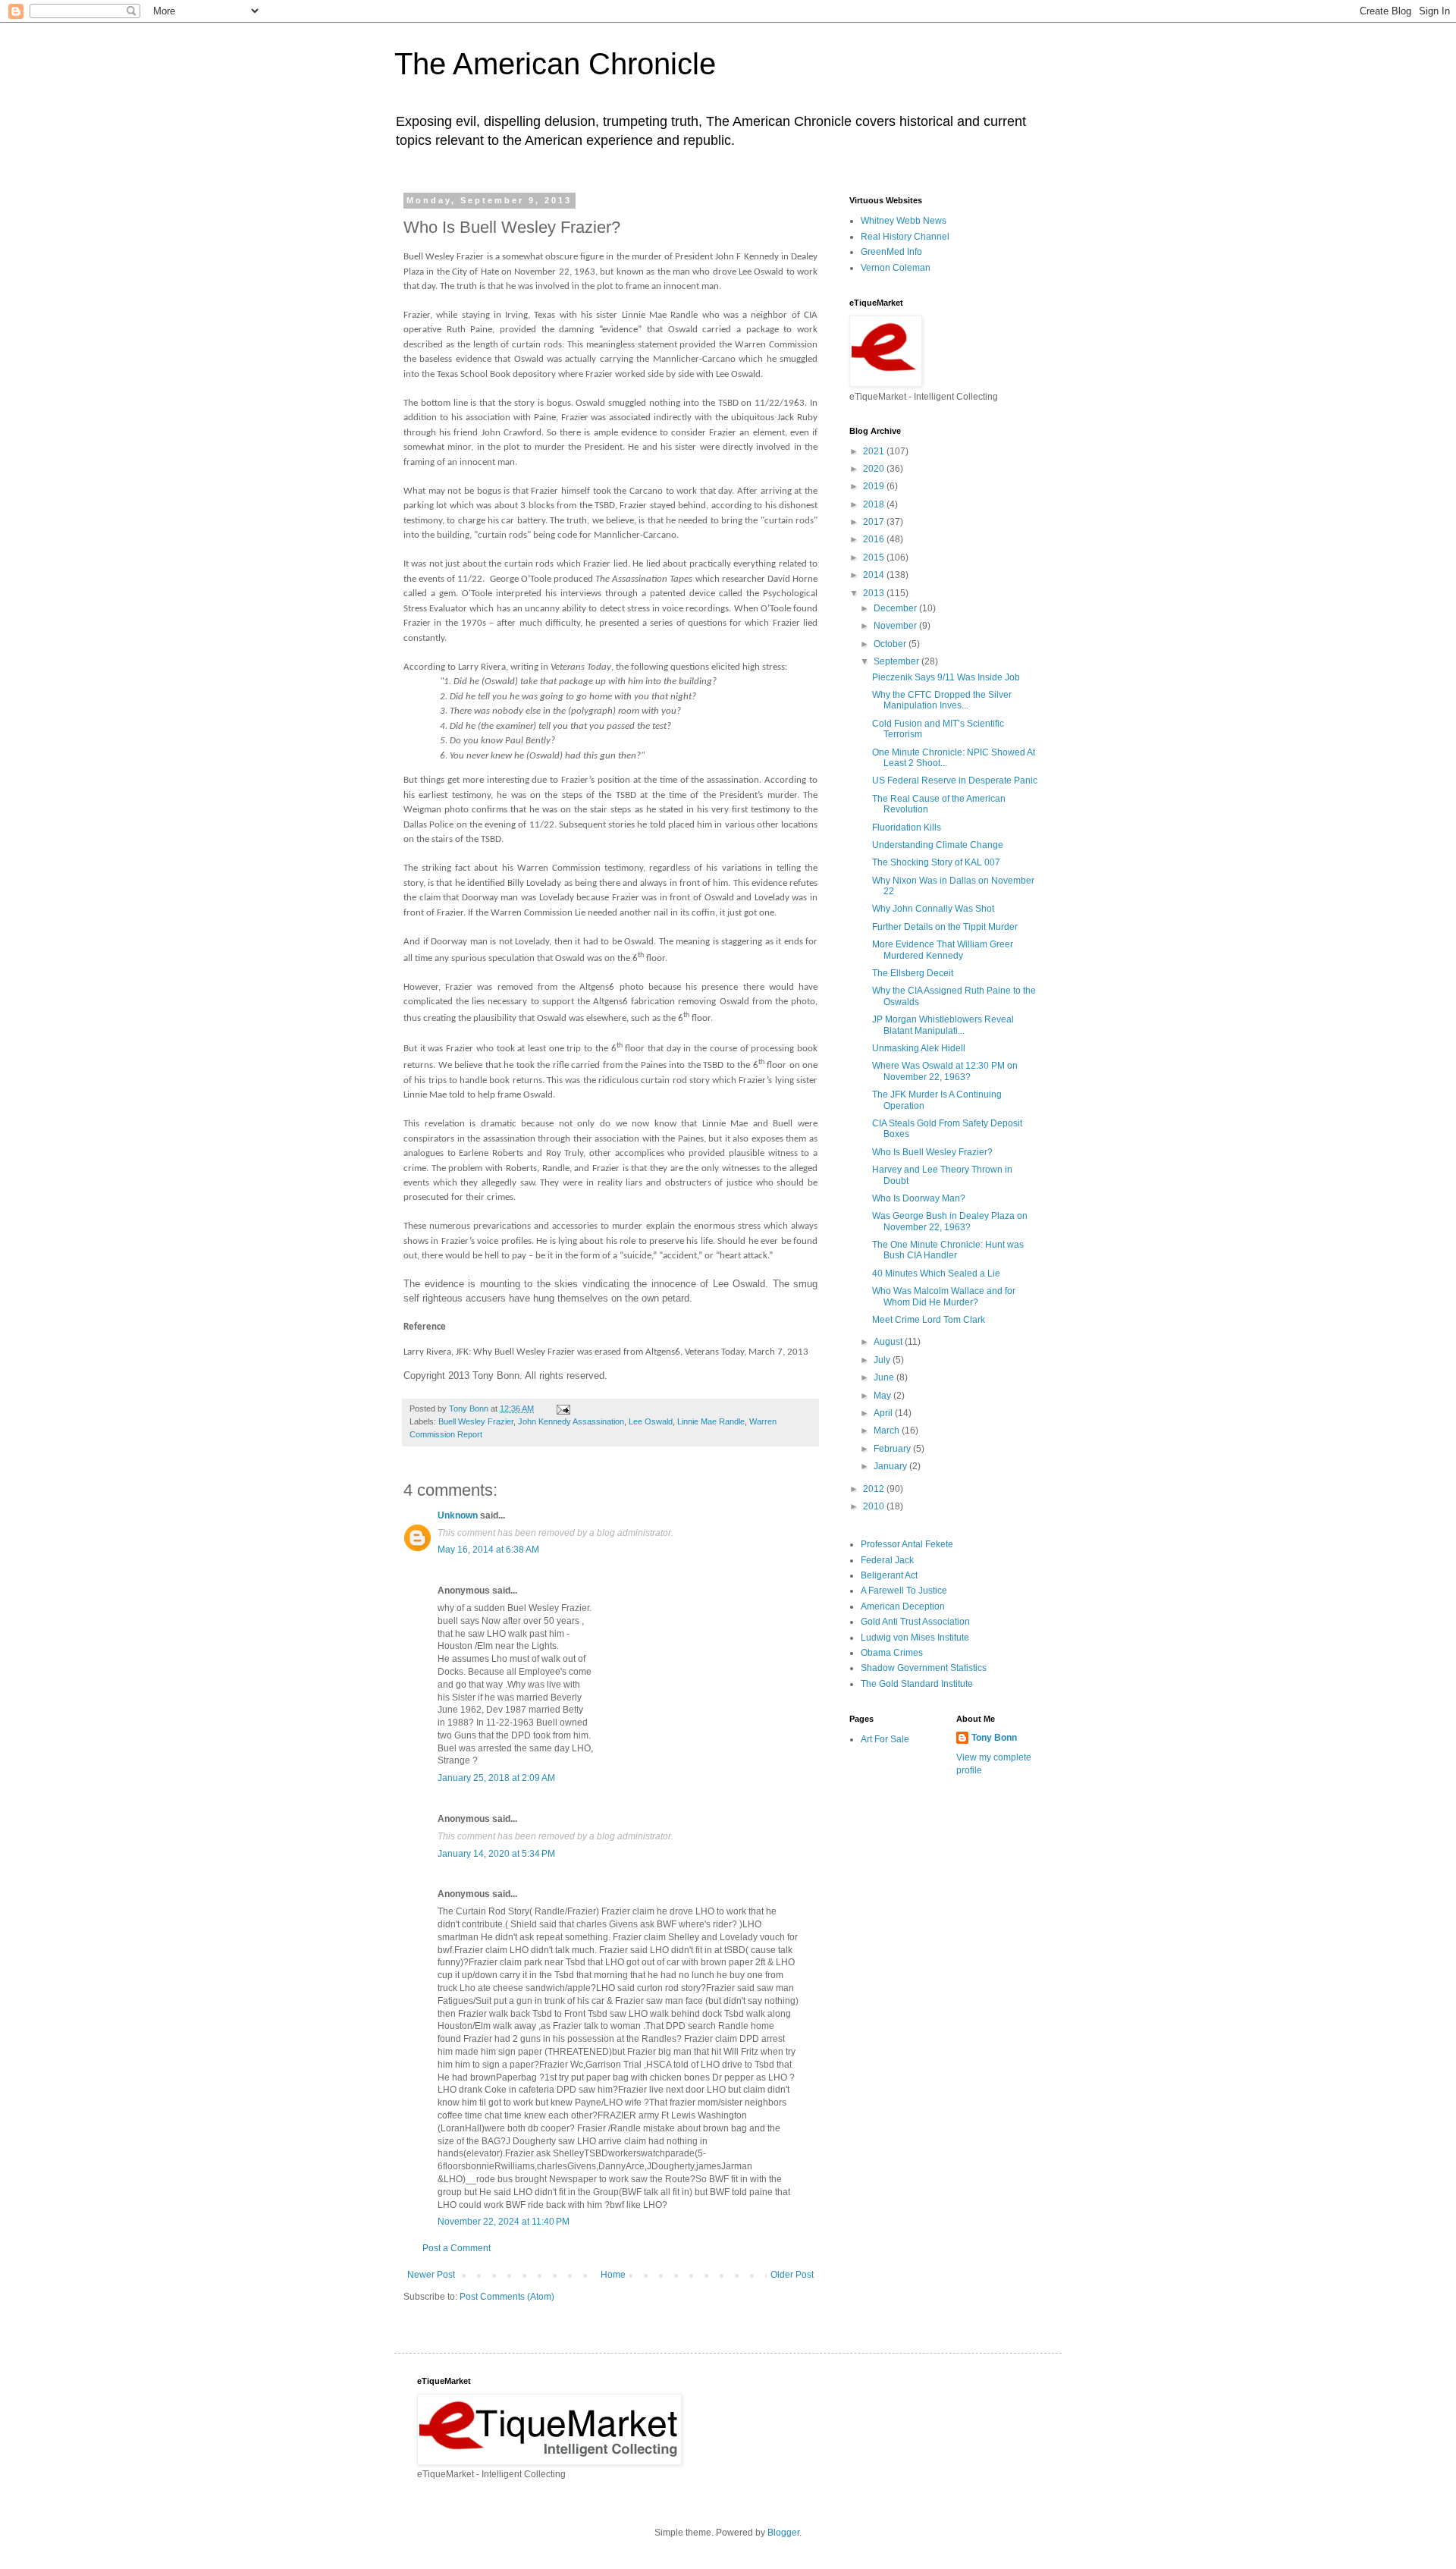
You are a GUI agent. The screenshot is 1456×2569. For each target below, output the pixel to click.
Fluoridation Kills (907, 828)
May (883, 1396)
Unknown (458, 1515)
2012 (875, 1489)
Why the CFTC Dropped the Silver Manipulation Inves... (942, 700)
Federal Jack (887, 1560)
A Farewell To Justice (904, 1591)
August (889, 1342)
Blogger (783, 2533)
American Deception (903, 1606)
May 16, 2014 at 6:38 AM (488, 1550)
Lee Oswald (651, 1421)
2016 (875, 539)
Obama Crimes (892, 1653)
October (891, 644)
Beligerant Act (889, 1575)
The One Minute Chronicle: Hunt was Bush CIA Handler (948, 1250)
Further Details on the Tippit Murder (945, 927)
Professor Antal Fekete (907, 1544)
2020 (875, 469)
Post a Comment (457, 2248)
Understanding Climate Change (938, 845)
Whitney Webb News (904, 221)
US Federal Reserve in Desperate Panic (955, 780)
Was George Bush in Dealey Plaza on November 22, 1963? (950, 1221)
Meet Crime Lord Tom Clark (929, 1320)
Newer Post (431, 2275)
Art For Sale (885, 1739)
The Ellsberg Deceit (913, 973)
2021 (875, 451)
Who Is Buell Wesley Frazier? (932, 1152)
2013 (875, 593)
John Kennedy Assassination (571, 1421)
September (897, 661)
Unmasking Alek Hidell (919, 1048)
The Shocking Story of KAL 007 (936, 862)
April (884, 1413)
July (883, 1360)
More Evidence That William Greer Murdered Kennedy (943, 950)
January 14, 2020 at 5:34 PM (496, 1854)
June (885, 1377)
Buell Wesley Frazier (476, 1421)
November (896, 626)
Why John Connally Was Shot (933, 909)
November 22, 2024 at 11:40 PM (504, 2222)
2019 (875, 486)
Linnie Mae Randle (711, 1421)
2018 (875, 504)
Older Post (792, 2275)
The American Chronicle (555, 64)
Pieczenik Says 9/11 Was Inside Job (946, 677)
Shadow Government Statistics (924, 1668)
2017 (875, 522)
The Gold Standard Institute (917, 1684)
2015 (875, 557)
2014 (875, 575)
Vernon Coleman (896, 268)
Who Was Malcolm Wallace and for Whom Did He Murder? (944, 1296)
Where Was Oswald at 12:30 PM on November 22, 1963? (945, 1071)
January (891, 1466)
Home (613, 2275)
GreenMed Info (891, 252)
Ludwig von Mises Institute (915, 1638)
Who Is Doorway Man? (919, 1198)
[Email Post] (563, 1409)
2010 (875, 1506)
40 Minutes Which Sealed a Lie (936, 1274)
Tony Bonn (994, 1738)
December (896, 608)
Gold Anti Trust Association (915, 1622)
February (893, 1449)
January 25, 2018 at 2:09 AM (496, 1778)
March (888, 1431)
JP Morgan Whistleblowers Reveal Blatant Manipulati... (943, 1025)
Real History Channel (905, 237)
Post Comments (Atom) (507, 2297)
